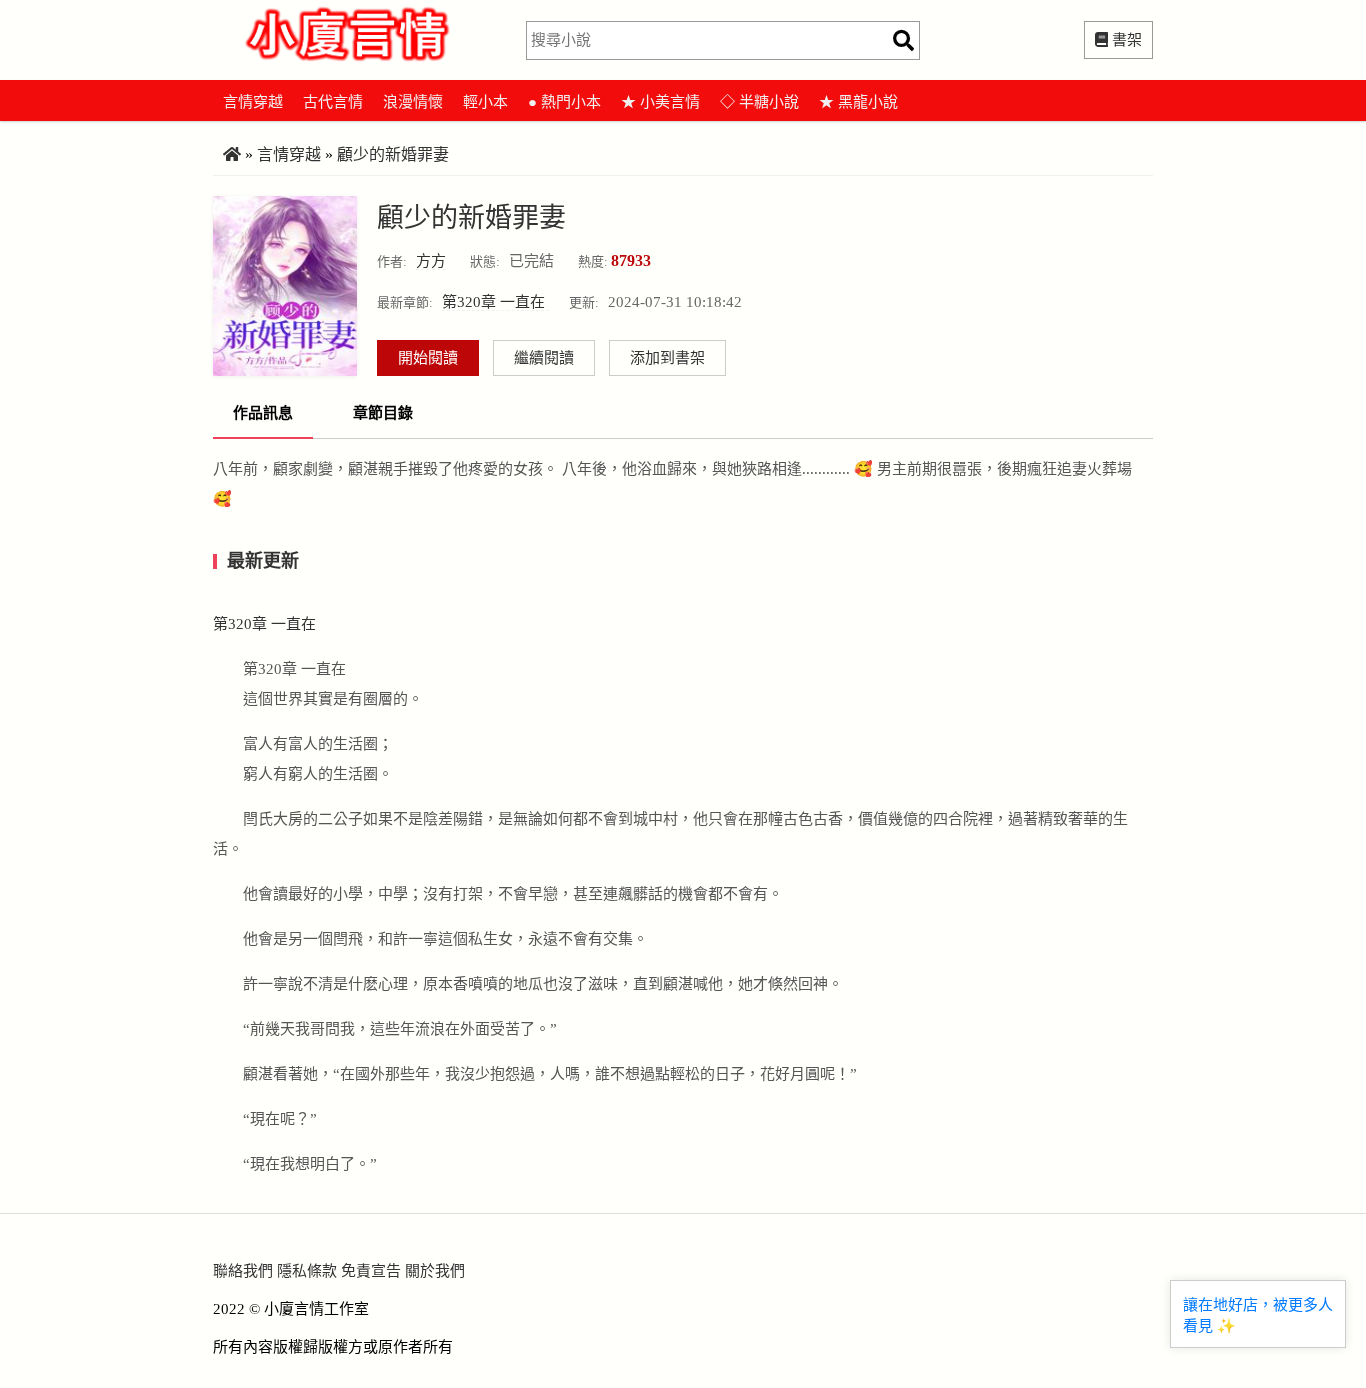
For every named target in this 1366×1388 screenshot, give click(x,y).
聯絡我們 (243, 1271)
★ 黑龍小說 (858, 102)
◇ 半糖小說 (759, 102)
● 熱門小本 (564, 102)
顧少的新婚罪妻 (393, 154)
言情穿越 (253, 102)
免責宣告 (371, 1271)
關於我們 (435, 1271)
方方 (431, 261)
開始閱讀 (428, 358)
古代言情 (333, 102)
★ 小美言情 (660, 102)
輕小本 (485, 102)
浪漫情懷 (413, 102)
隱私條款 (307, 1271)
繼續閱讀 (544, 358)
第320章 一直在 (495, 302)
